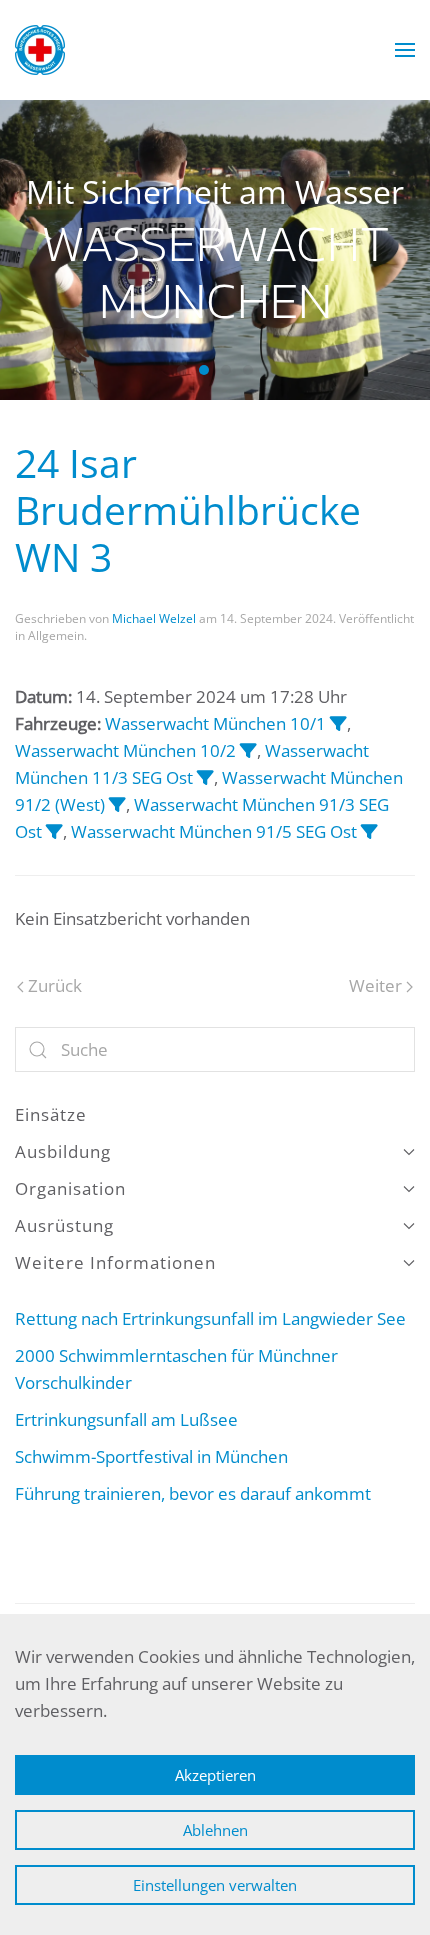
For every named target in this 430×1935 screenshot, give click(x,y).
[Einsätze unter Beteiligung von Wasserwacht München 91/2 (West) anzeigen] (117, 804)
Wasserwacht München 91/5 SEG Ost (214, 831)
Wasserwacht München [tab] (182, 370)
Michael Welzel (154, 618)
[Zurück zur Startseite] (40, 50)
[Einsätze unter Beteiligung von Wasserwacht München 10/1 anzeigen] (338, 723)
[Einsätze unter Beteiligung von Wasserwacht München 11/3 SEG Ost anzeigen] (205, 777)
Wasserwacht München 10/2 (125, 750)
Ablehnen (215, 1830)
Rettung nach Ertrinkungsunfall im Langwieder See (210, 1318)
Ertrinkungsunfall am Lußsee (126, 1419)
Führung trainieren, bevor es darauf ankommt (193, 1493)
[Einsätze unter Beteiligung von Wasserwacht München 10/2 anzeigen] (248, 750)
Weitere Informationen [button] (115, 1262)
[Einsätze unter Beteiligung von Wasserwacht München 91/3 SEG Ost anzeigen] (54, 831)
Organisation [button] (70, 1188)
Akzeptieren (215, 1775)
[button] (405, 50)
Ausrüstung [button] (64, 1225)
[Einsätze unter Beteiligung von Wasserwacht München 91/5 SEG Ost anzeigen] (369, 831)
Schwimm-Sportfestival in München (159, 1456)
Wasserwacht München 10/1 (215, 723)
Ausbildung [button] (63, 1151)
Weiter (375, 985)
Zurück (55, 985)
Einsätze (51, 1114)
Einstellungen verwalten (215, 1885)
